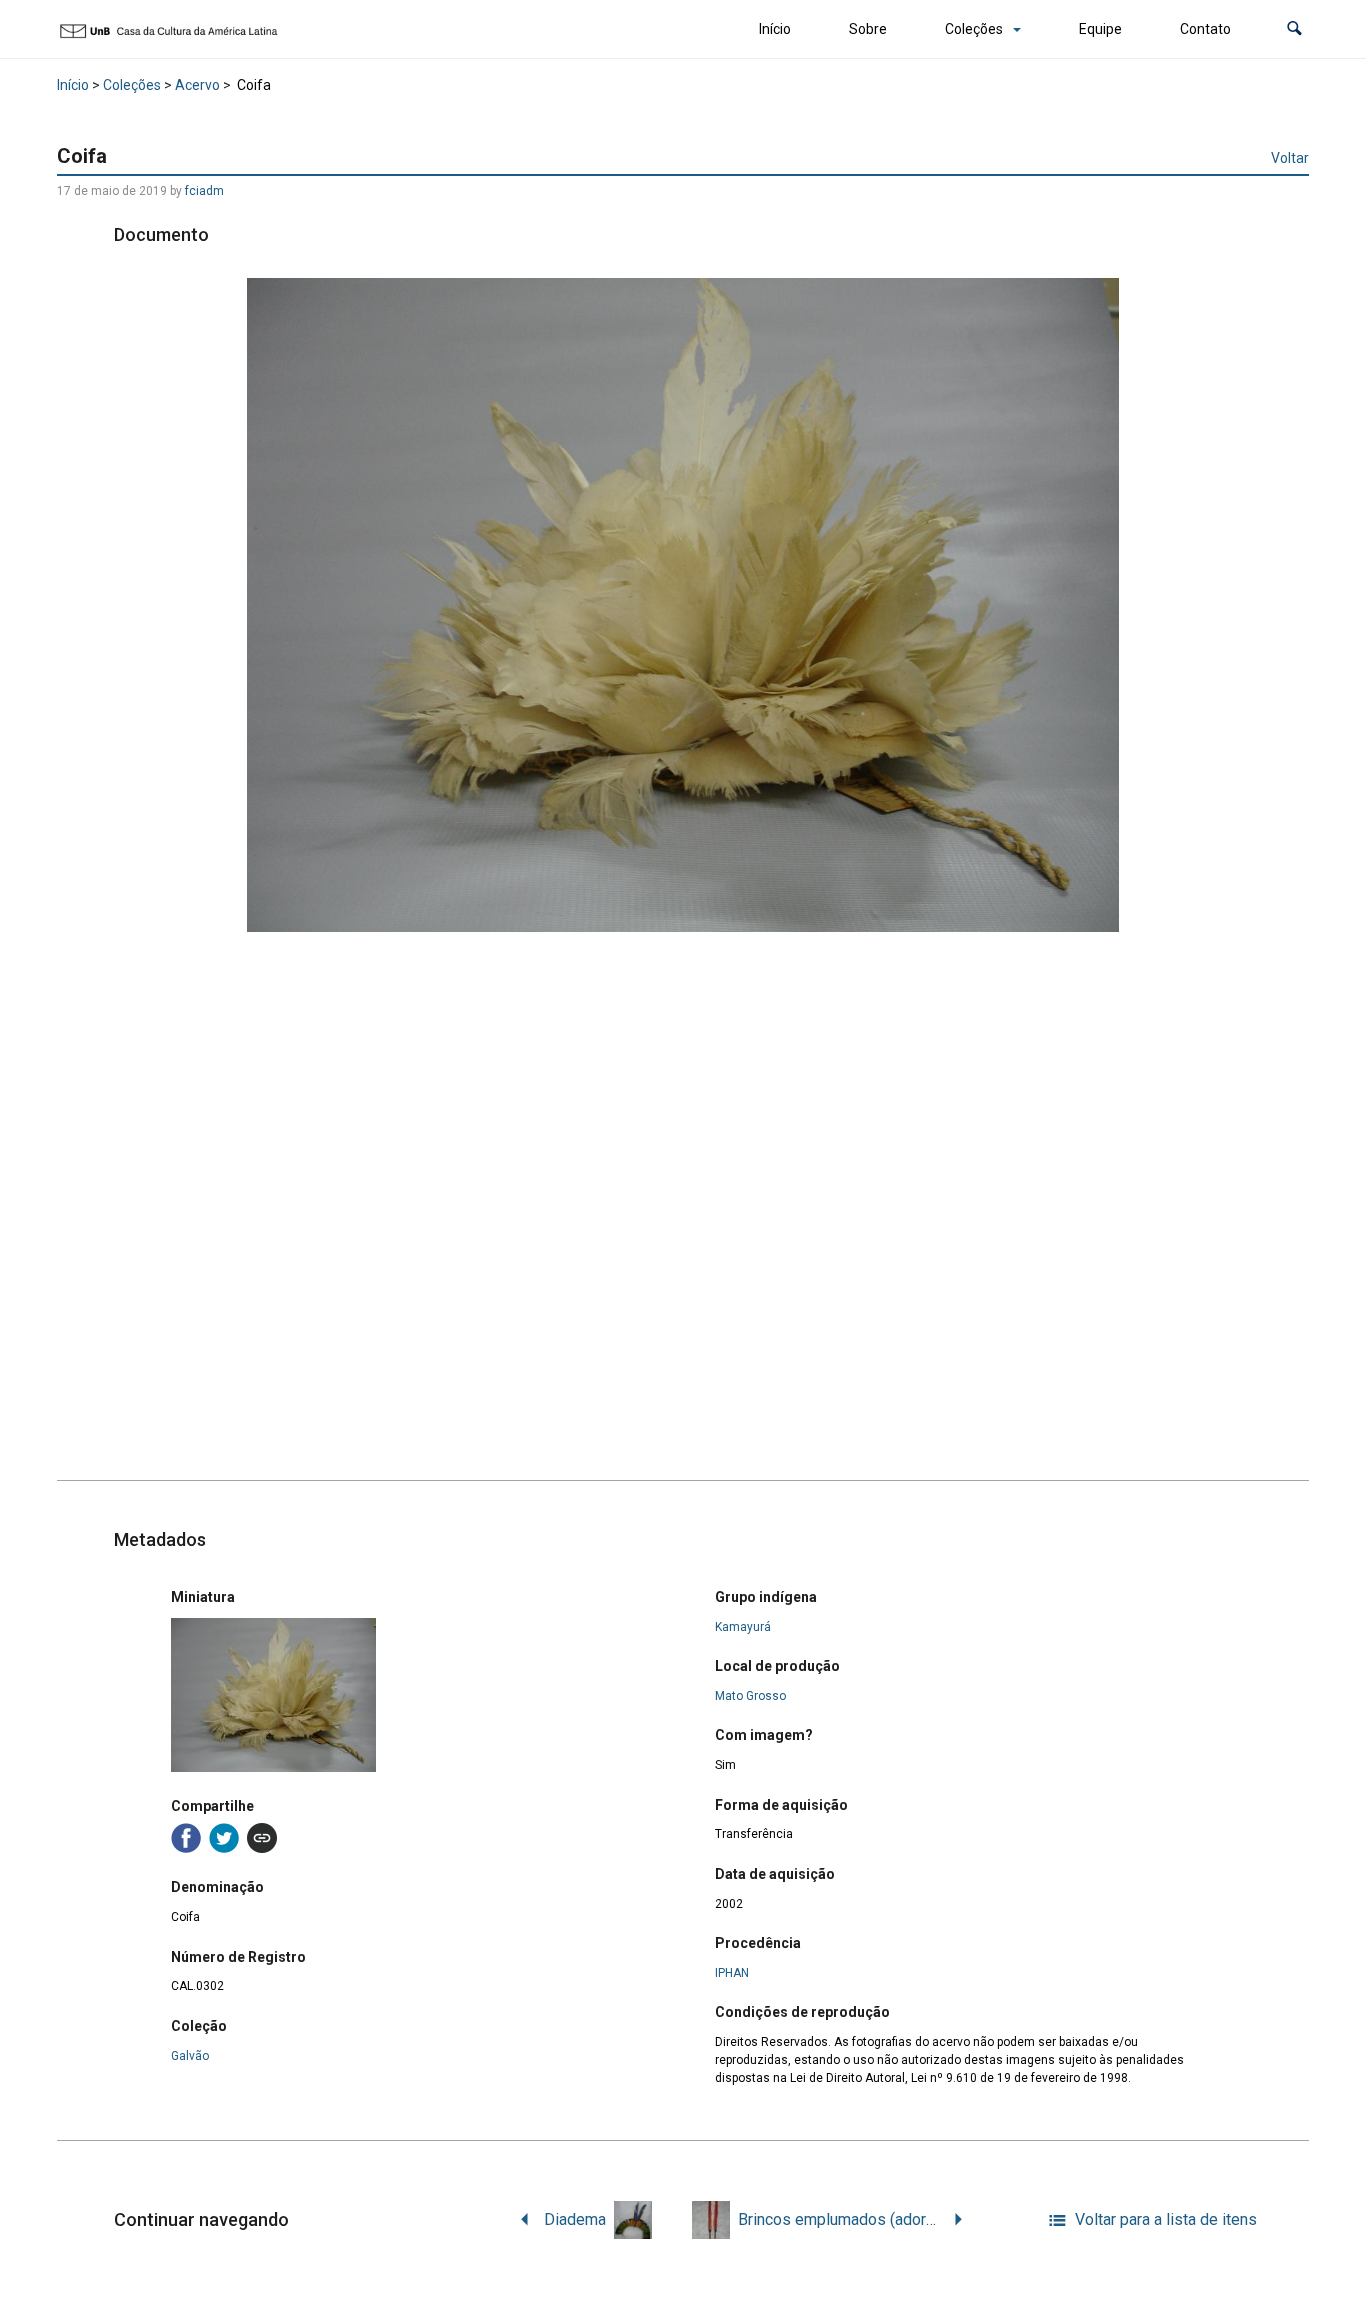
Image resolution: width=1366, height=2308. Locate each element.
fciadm (204, 191)
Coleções (974, 29)
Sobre (868, 29)
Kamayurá (743, 1627)
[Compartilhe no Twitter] (224, 1838)
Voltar (1290, 158)
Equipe (1100, 29)
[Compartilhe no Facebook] (186, 1838)
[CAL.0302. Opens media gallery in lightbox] (683, 605)
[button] (1294, 29)
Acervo (197, 85)
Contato (1205, 29)
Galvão (190, 2056)
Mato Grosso (750, 1696)
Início (775, 29)
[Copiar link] (262, 1838)
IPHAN (732, 1973)
